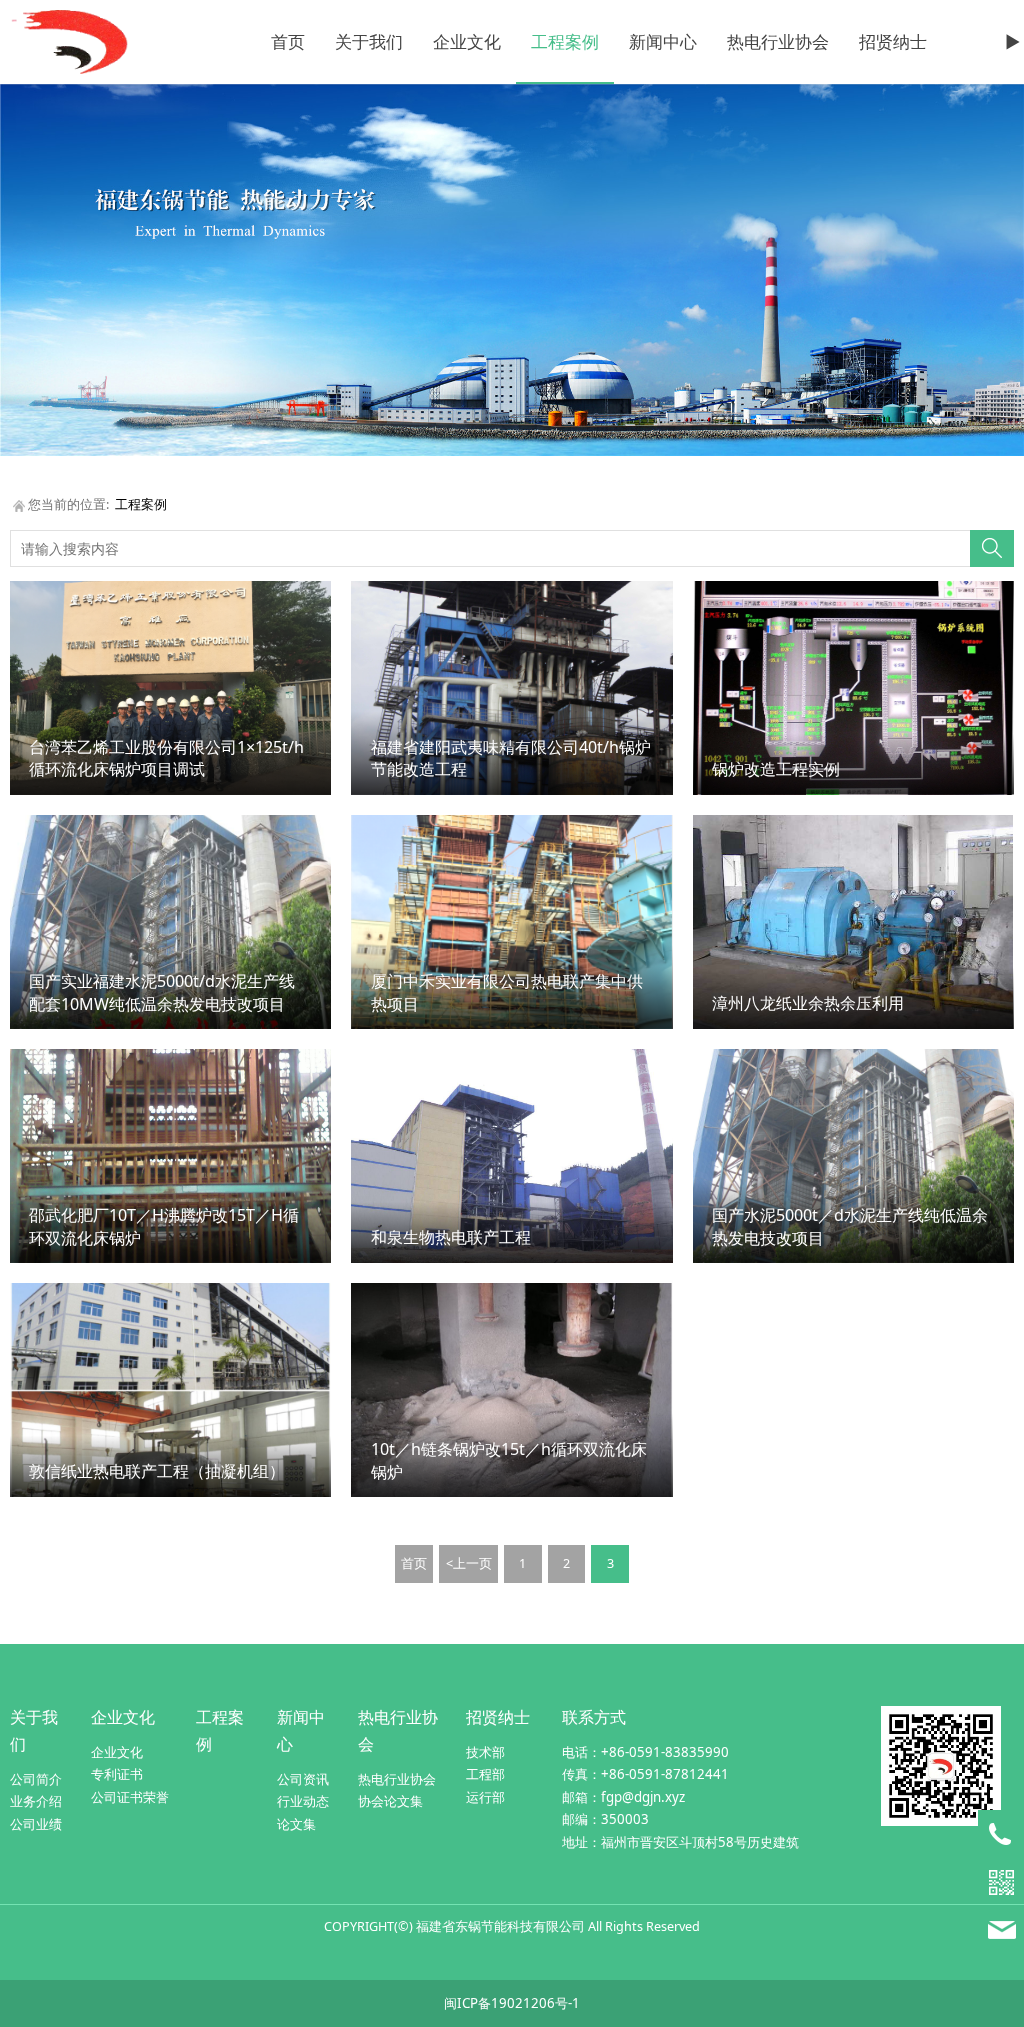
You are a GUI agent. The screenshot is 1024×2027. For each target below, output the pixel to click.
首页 (288, 41)
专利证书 (117, 1774)
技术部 (485, 1752)
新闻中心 (663, 41)
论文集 (296, 1824)
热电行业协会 (778, 41)
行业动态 (303, 1801)
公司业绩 (36, 1824)
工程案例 (565, 41)
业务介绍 (36, 1801)
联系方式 (594, 1717)
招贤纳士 (893, 41)
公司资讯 (303, 1779)
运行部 (485, 1797)
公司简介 (36, 1779)
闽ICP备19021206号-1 (512, 2003)
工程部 (485, 1774)
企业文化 (467, 41)
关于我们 (369, 41)
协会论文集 (390, 1801)
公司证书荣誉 (130, 1797)
